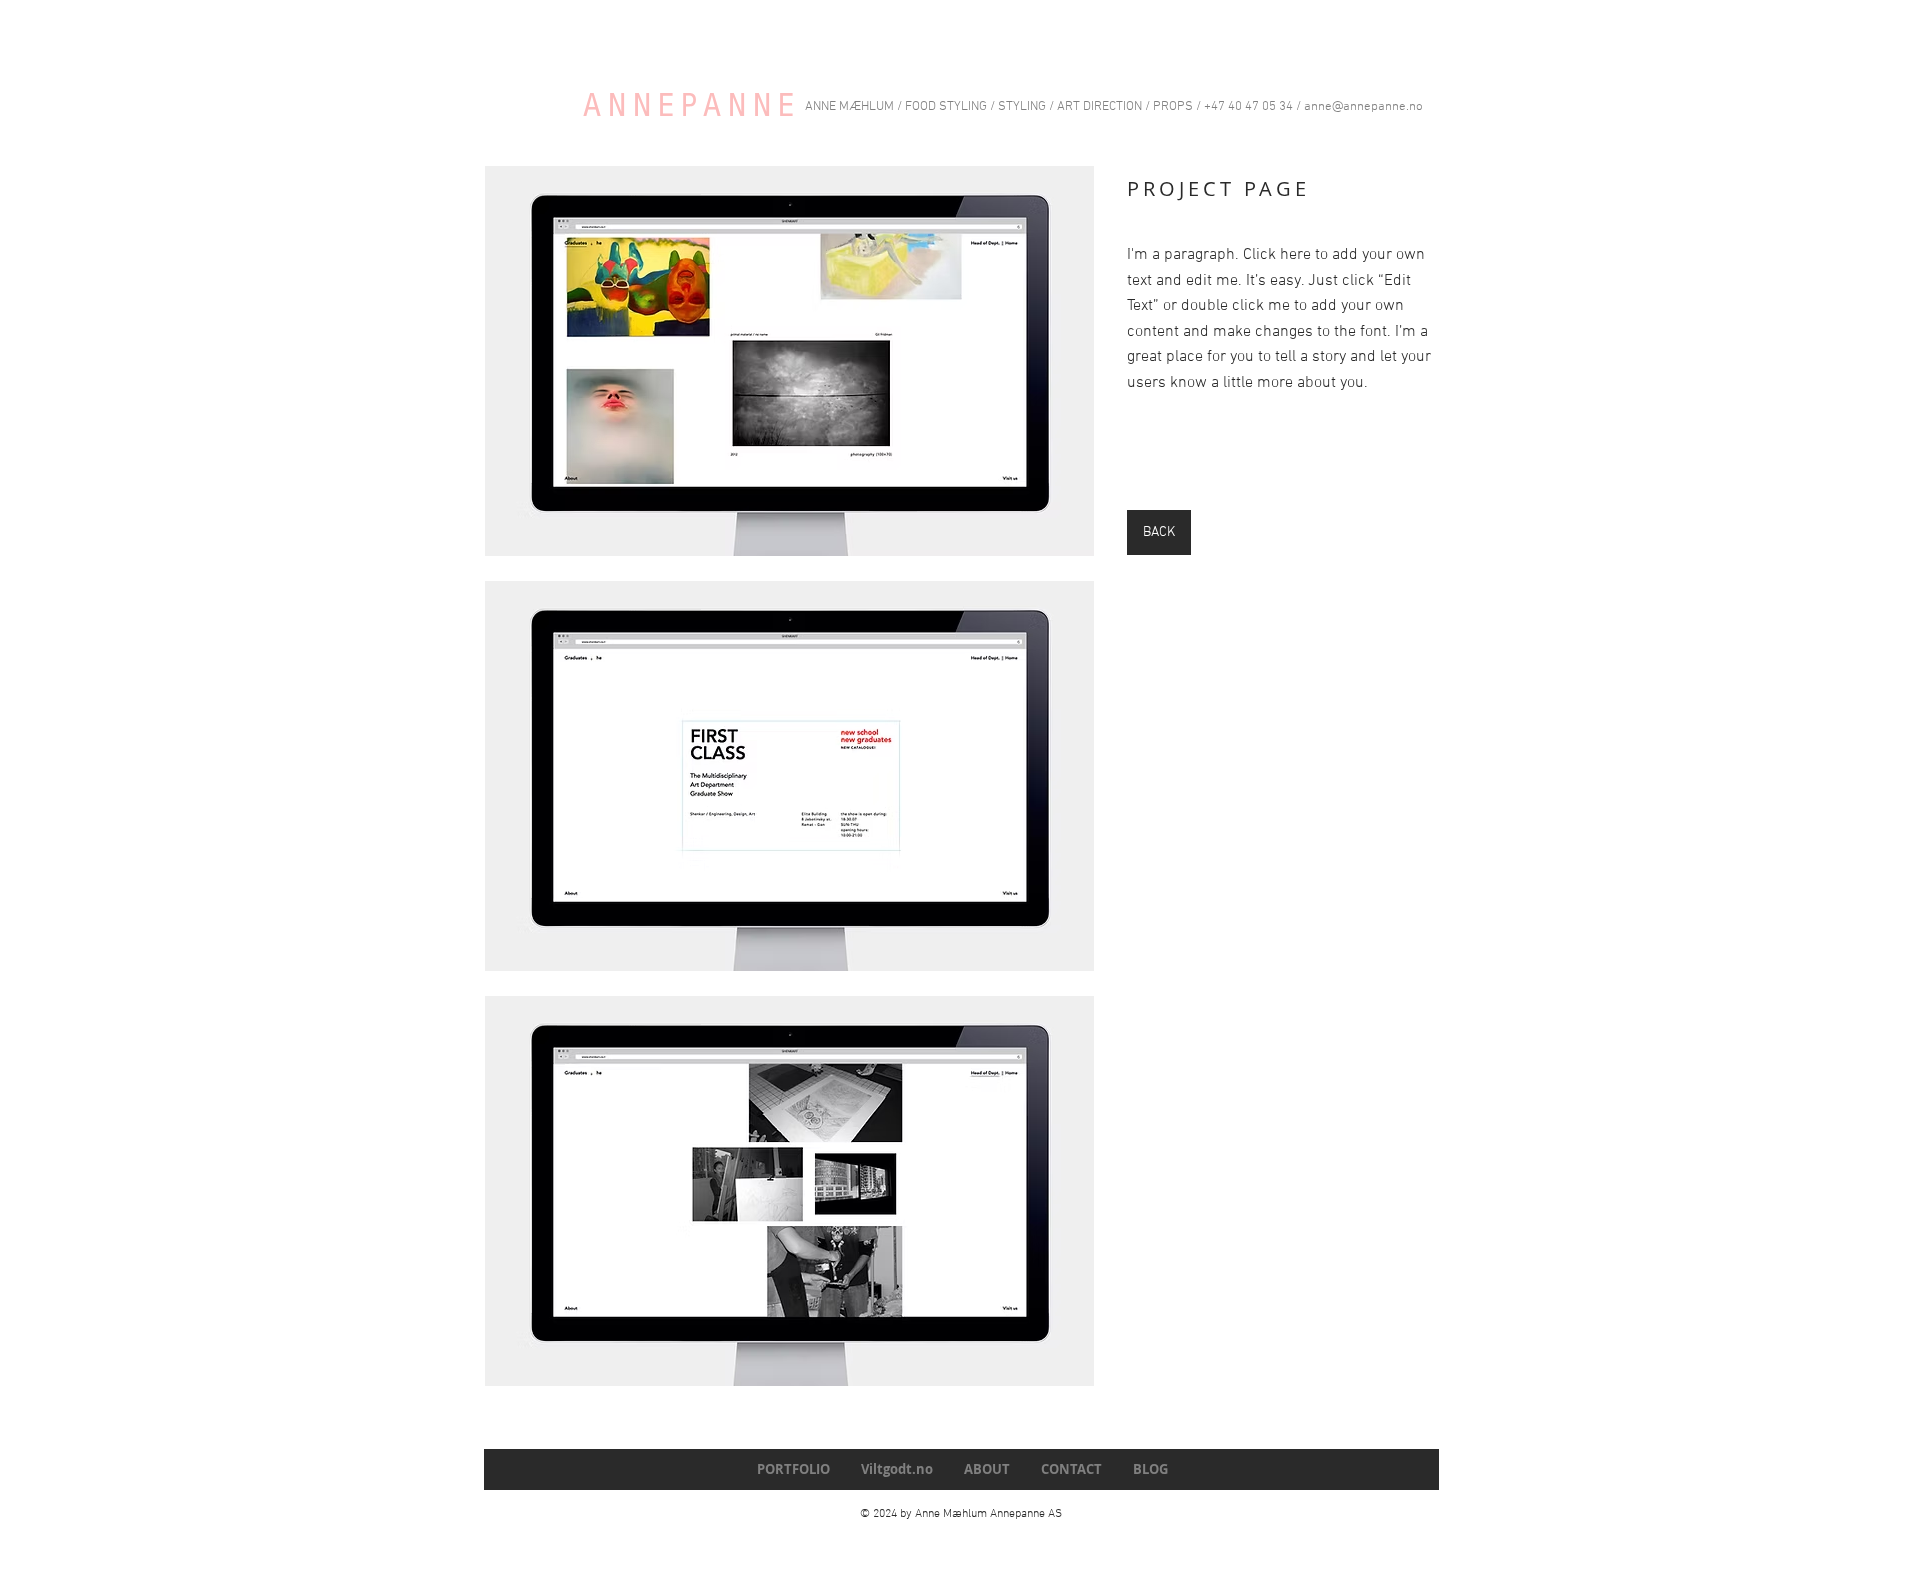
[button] (789, 361)
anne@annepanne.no (1363, 107)
